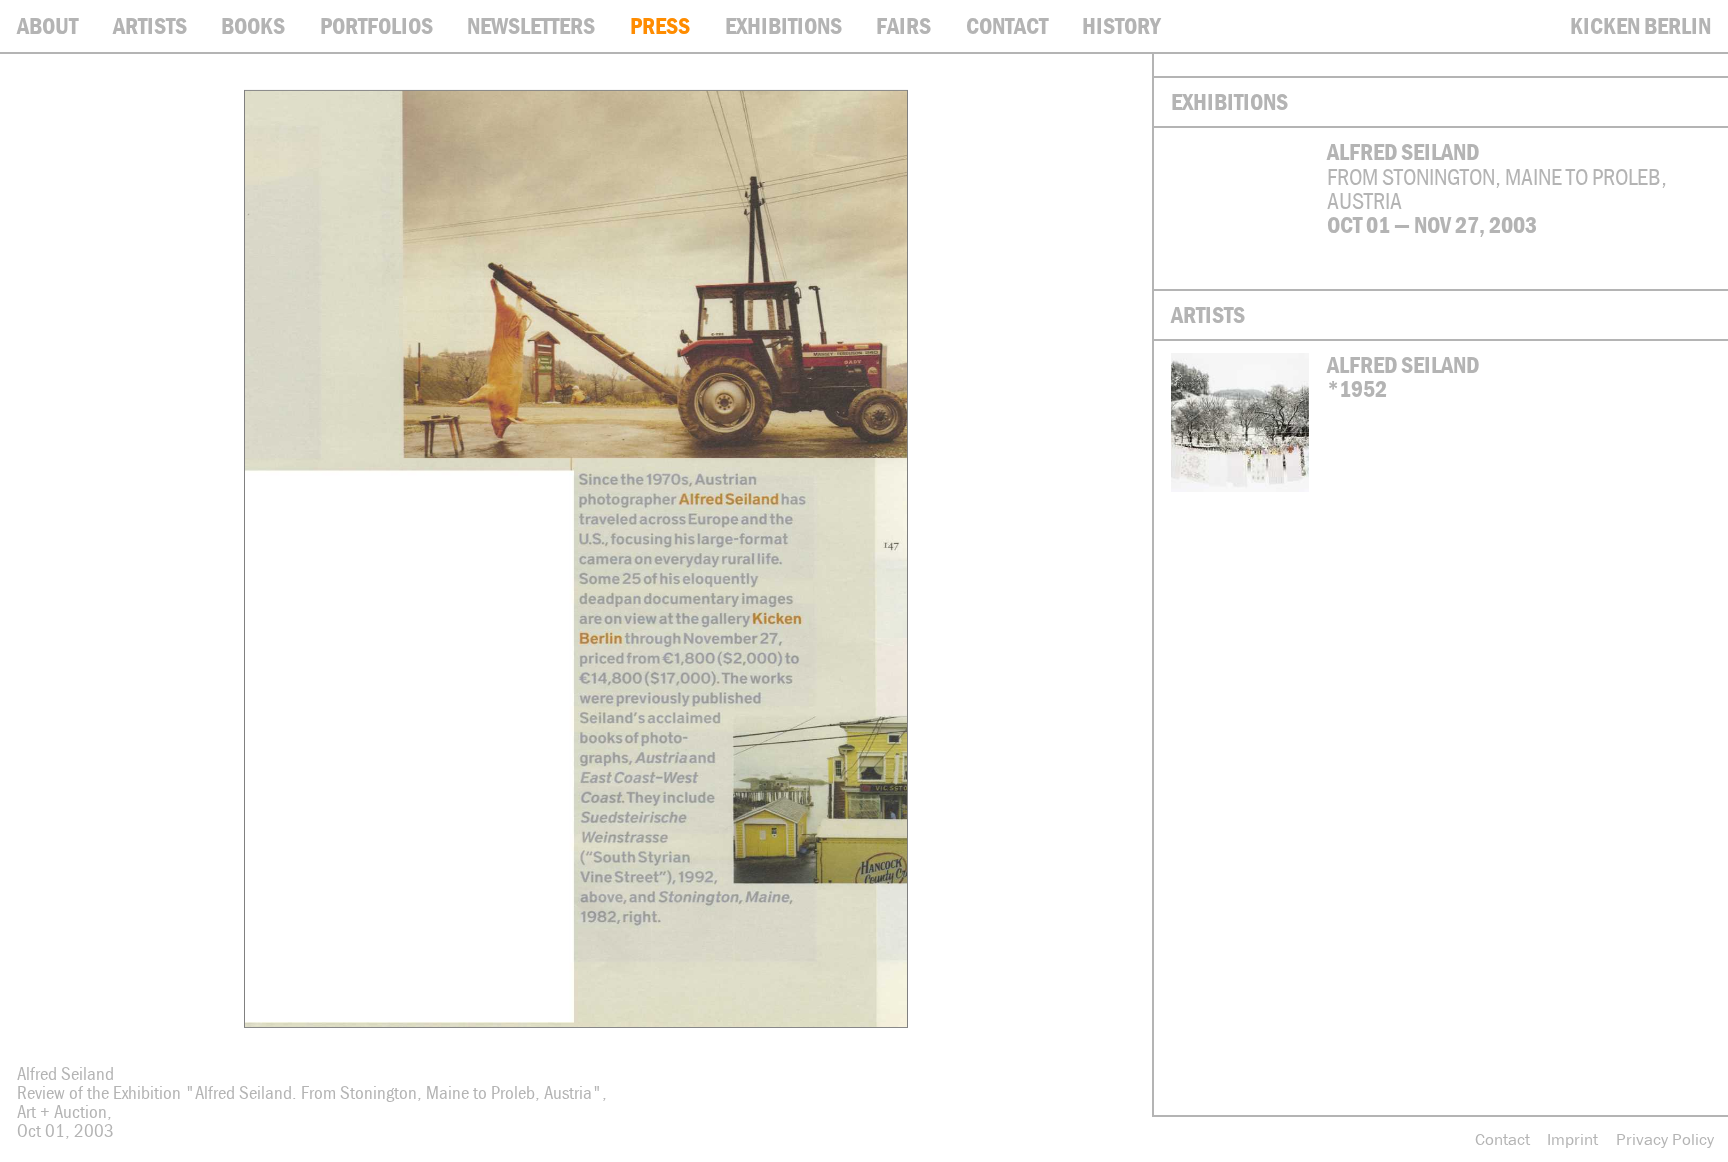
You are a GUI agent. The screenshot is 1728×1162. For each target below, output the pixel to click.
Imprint (1572, 1139)
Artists (150, 25)
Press (660, 25)
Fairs (903, 25)
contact (1007, 25)
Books (253, 25)
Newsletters (531, 25)
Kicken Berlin (1640, 25)
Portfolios (376, 25)
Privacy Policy (1665, 1139)
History (1121, 25)
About (47, 25)
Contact (1502, 1139)
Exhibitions (783, 25)
